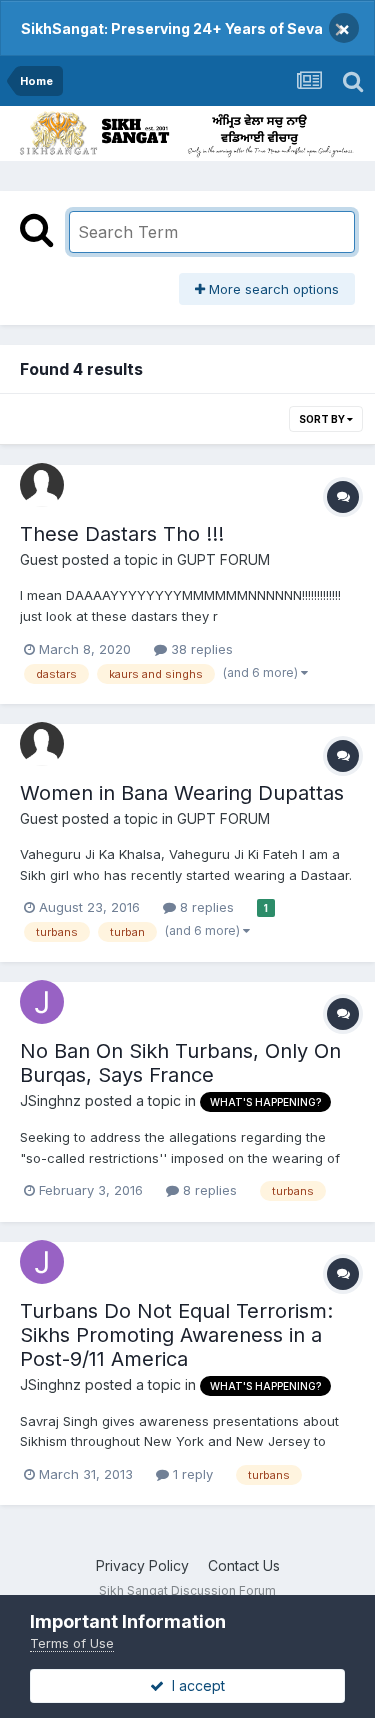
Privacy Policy (142, 1565)
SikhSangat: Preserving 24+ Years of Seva (172, 28)
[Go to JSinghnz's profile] (42, 1002)
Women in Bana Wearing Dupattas (182, 793)
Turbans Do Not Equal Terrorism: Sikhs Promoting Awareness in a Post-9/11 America (176, 1335)
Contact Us (244, 1565)
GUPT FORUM (223, 559)
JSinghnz (50, 1100)
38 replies (200, 649)
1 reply (191, 1474)
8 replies (205, 907)
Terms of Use (72, 1643)
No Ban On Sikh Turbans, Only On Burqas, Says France (180, 1063)
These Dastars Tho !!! (122, 534)
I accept (194, 1685)
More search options (272, 289)
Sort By (323, 419)
